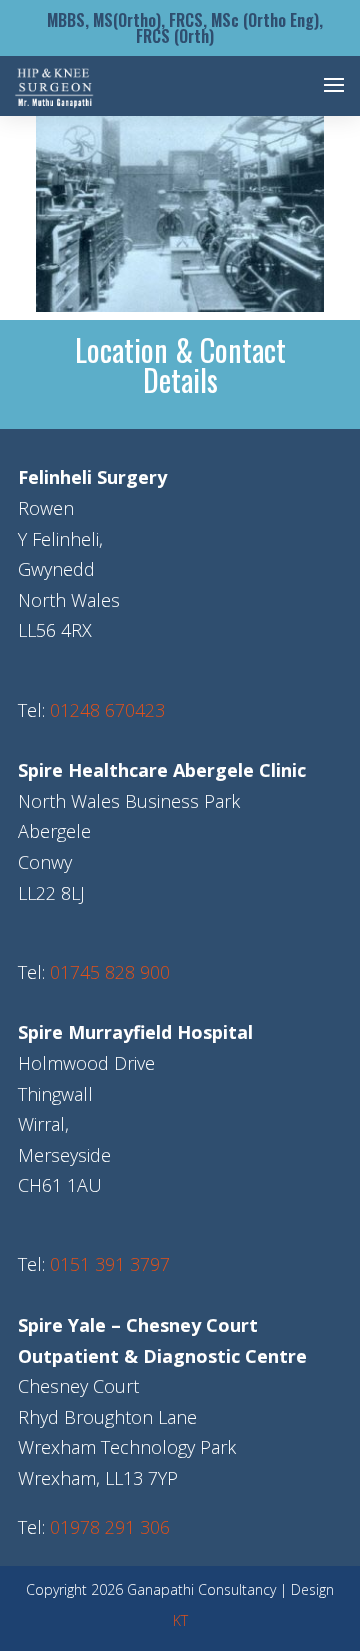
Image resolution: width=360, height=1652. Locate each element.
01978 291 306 (110, 1527)
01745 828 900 (110, 972)
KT (180, 1620)
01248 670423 (107, 710)
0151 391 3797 (110, 1264)
